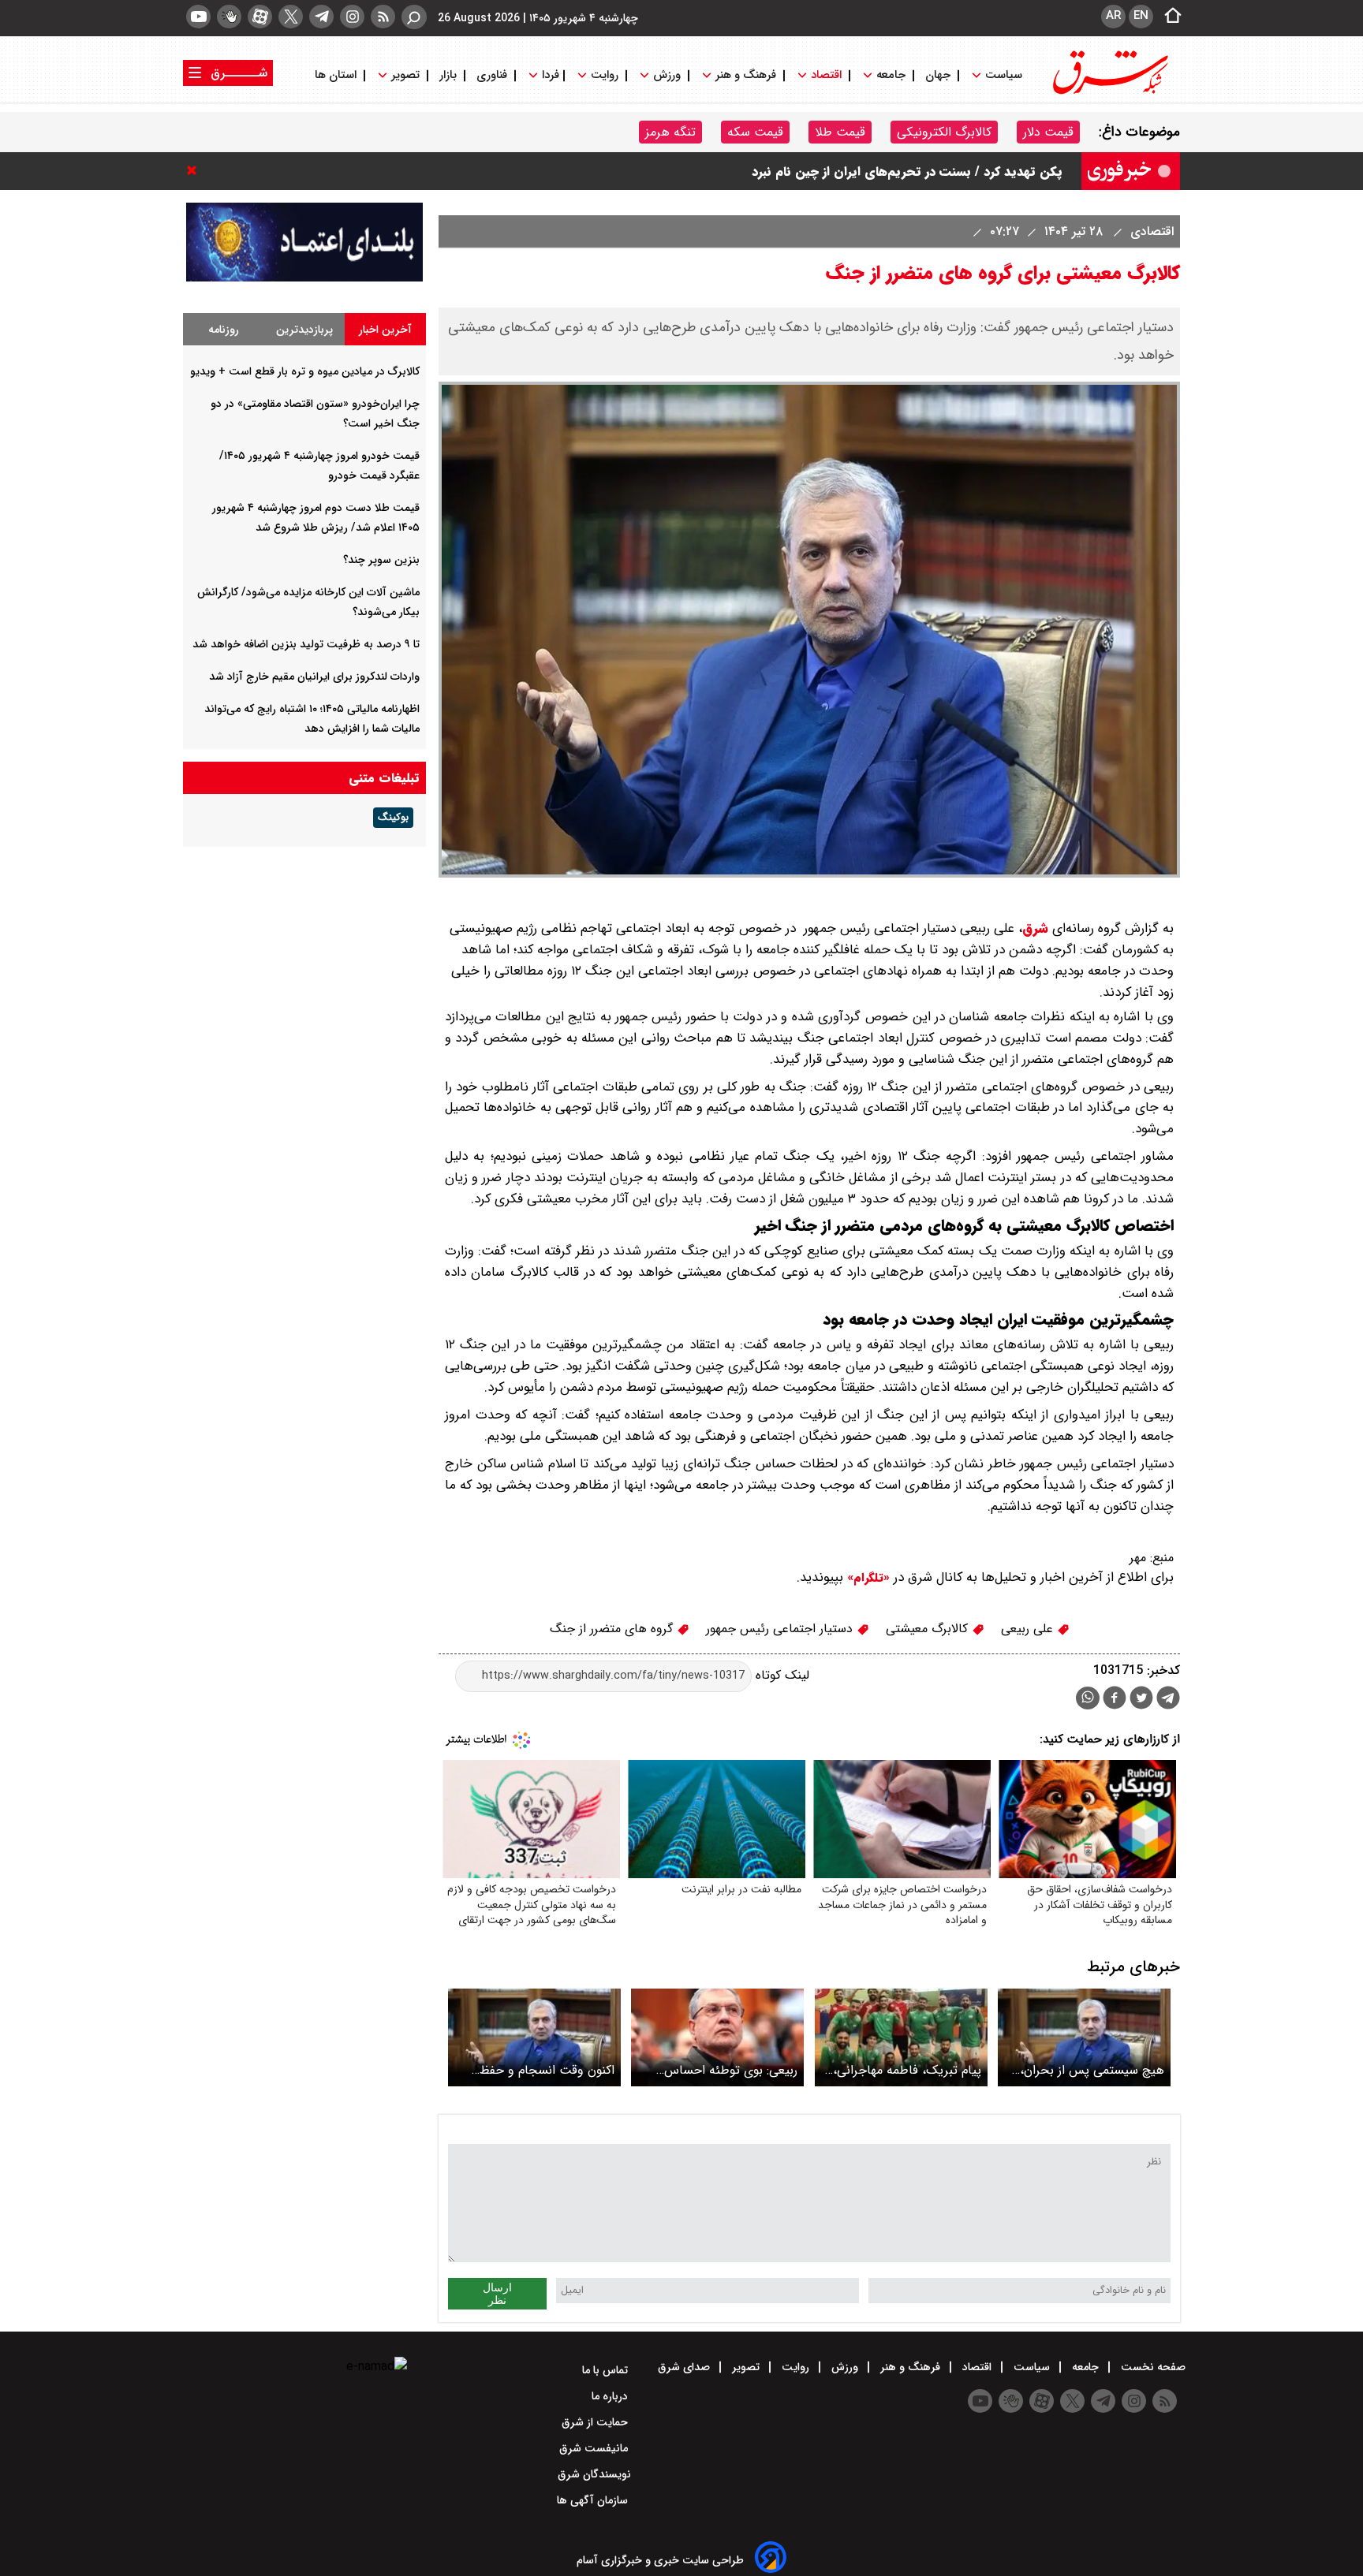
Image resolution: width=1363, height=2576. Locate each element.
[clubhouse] (229, 17)
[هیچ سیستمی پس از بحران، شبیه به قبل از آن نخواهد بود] (1084, 2037)
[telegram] (321, 17)
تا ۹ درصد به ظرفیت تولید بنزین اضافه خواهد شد (306, 644)
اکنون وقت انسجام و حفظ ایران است (547, 2070)
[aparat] (260, 17)
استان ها (337, 75)
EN (1141, 16)
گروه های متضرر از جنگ (613, 1629)
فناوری (492, 75)
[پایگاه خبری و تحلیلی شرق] (1109, 93)
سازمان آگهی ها (594, 2500)
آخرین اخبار (385, 330)
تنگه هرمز (670, 132)
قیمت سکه (755, 132)
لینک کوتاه (780, 1675)
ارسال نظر (497, 2294)
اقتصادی (1150, 231)
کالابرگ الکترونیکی (944, 132)
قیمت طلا (840, 132)
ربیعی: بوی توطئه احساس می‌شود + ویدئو (731, 2070)
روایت (605, 75)
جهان (938, 75)
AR (1113, 16)
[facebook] (1115, 1700)
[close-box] (196, 170)
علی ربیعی (1029, 1629)
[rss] (383, 17)
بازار (448, 75)
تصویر (405, 75)
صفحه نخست (1152, 2367)
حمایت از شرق (596, 2422)
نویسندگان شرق (594, 2474)
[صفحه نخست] (1168, 17)
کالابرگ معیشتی (929, 1629)
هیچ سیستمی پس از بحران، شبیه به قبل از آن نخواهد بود (1089, 2070)
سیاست (1004, 75)
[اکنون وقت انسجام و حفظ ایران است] (534, 2037)
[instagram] (352, 17)
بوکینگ (393, 818)
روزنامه (224, 330)
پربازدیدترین (304, 330)
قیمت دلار (1048, 132)
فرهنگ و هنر (746, 75)
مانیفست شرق (595, 2448)
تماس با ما (607, 2370)
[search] (414, 17)
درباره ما (611, 2396)
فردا (549, 75)
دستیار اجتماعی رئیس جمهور (781, 1629)
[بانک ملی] (304, 278)
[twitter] (291, 17)
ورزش (667, 75)
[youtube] (198, 17)
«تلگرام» (866, 1578)
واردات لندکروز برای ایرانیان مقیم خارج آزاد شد (314, 677)
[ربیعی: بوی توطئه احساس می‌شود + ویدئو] (717, 2037)
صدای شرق (685, 2367)
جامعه (891, 75)
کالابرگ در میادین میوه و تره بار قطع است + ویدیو (926, 171)
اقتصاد (826, 75)
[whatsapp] (1088, 1698)
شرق (1035, 928)
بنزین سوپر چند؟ (381, 560)
